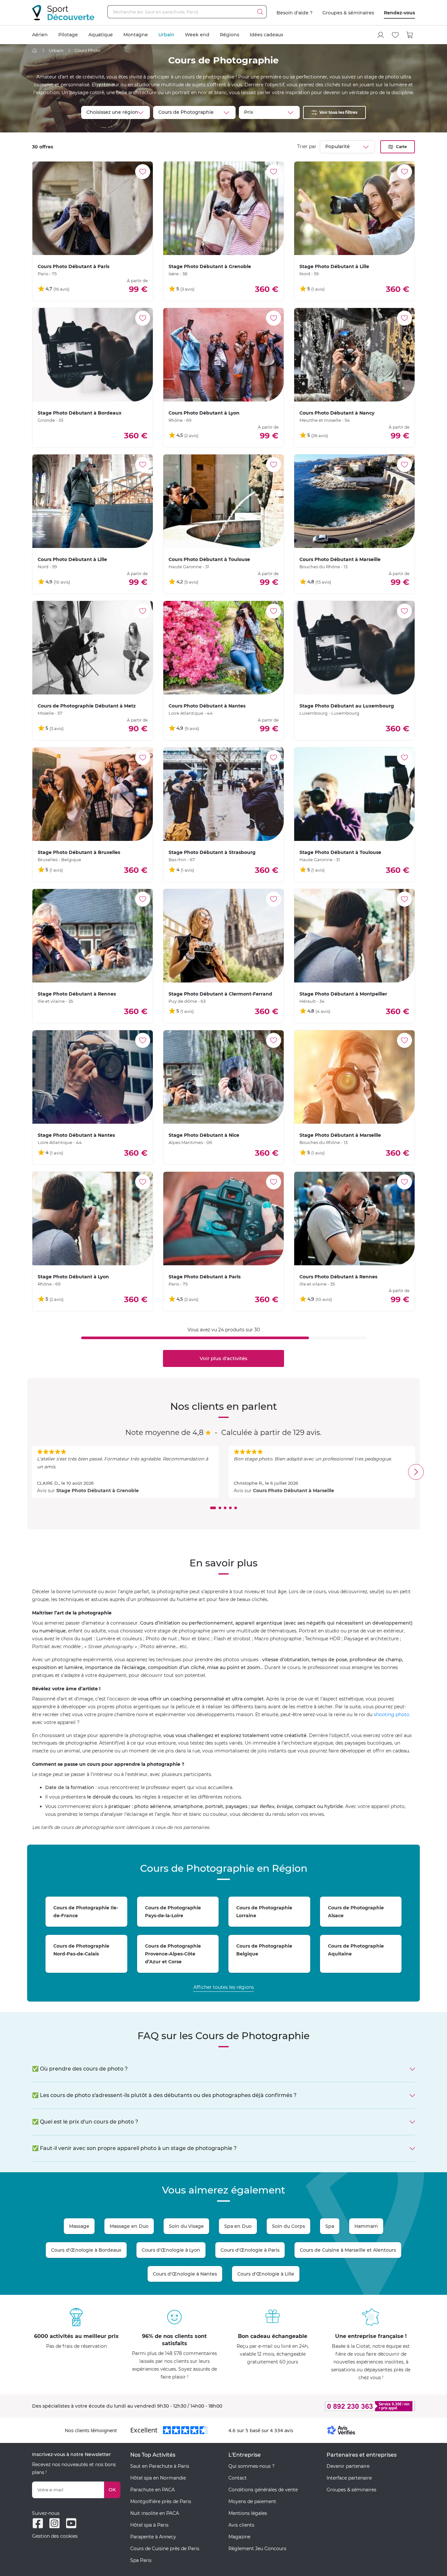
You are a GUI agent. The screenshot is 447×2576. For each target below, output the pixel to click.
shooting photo (392, 1714)
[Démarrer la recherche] (260, 12)
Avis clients (241, 2525)
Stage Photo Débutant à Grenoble (98, 1491)
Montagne (136, 35)
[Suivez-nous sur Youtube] (71, 2523)
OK (112, 2490)
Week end (197, 35)
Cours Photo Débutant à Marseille (294, 1491)
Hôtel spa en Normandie (158, 2478)
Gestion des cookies (55, 2536)
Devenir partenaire (348, 2466)
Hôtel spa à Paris (149, 2525)
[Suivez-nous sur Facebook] (38, 2523)
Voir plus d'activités (223, 1358)
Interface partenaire (349, 2478)
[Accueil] (35, 51)
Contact (238, 2478)
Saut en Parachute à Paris (160, 2466)
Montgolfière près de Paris (161, 2501)
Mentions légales (248, 2513)
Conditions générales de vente (263, 2490)
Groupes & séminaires (348, 13)
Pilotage (68, 35)
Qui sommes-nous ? (251, 2466)
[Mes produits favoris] (395, 35)
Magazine (239, 2537)
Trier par (307, 146)
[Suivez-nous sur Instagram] (54, 2523)
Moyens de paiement (252, 2501)
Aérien (40, 35)
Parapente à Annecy (153, 2537)
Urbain (166, 35)
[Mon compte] (381, 35)
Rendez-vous (399, 13)
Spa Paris (141, 2560)
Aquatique (101, 35)
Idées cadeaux (267, 35)
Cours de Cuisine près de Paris (165, 2549)
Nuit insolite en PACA (155, 2513)
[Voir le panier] (410, 35)
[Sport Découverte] (63, 13)
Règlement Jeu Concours (257, 2549)
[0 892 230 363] (338, 2406)
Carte (402, 147)
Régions (230, 35)
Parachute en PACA (152, 2490)
